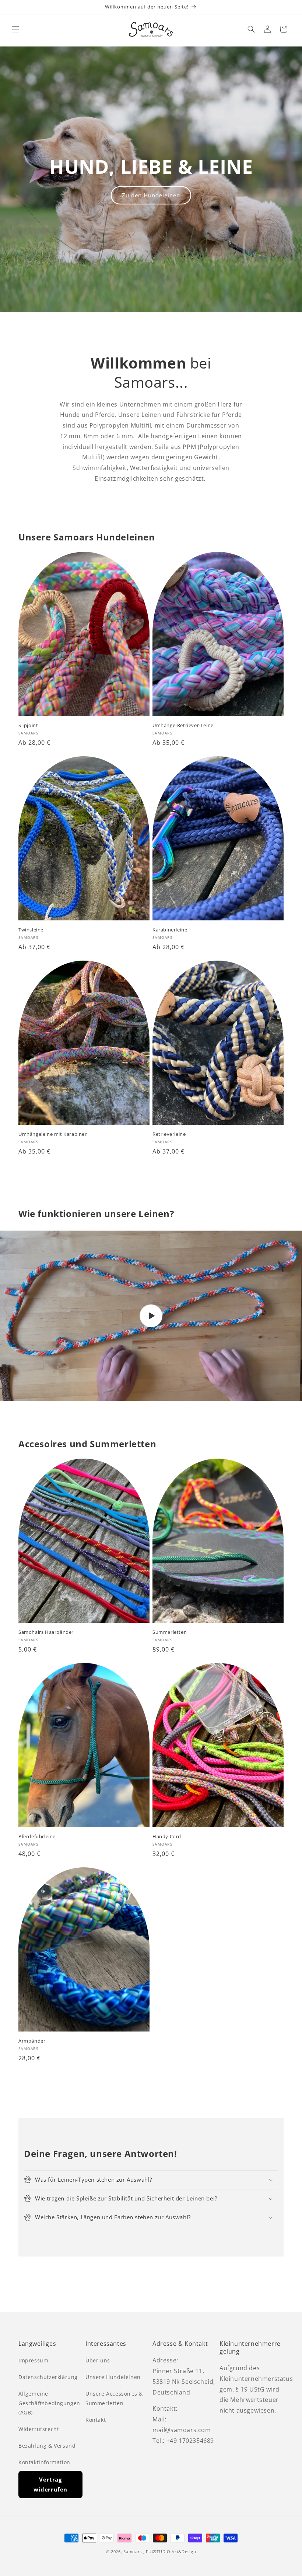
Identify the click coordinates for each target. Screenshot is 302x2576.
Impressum (33, 2360)
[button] (15, 29)
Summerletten (170, 1632)
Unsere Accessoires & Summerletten (114, 2398)
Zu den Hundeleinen (151, 195)
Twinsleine (31, 930)
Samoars (133, 2551)
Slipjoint (28, 725)
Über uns (98, 2360)
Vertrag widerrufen (50, 2484)
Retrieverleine (169, 1134)
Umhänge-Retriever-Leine (183, 725)
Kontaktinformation (44, 2462)
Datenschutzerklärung (48, 2377)
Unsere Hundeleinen (113, 2377)
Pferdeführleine (37, 1837)
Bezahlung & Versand (47, 2446)
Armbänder (32, 2041)
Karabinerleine (170, 930)
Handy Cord (167, 1837)
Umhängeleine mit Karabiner (53, 1134)
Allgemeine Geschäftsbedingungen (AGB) (49, 2403)
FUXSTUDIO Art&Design (171, 2551)
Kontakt (96, 2420)
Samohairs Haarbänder (46, 1632)
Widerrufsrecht (39, 2429)
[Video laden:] (151, 1316)
